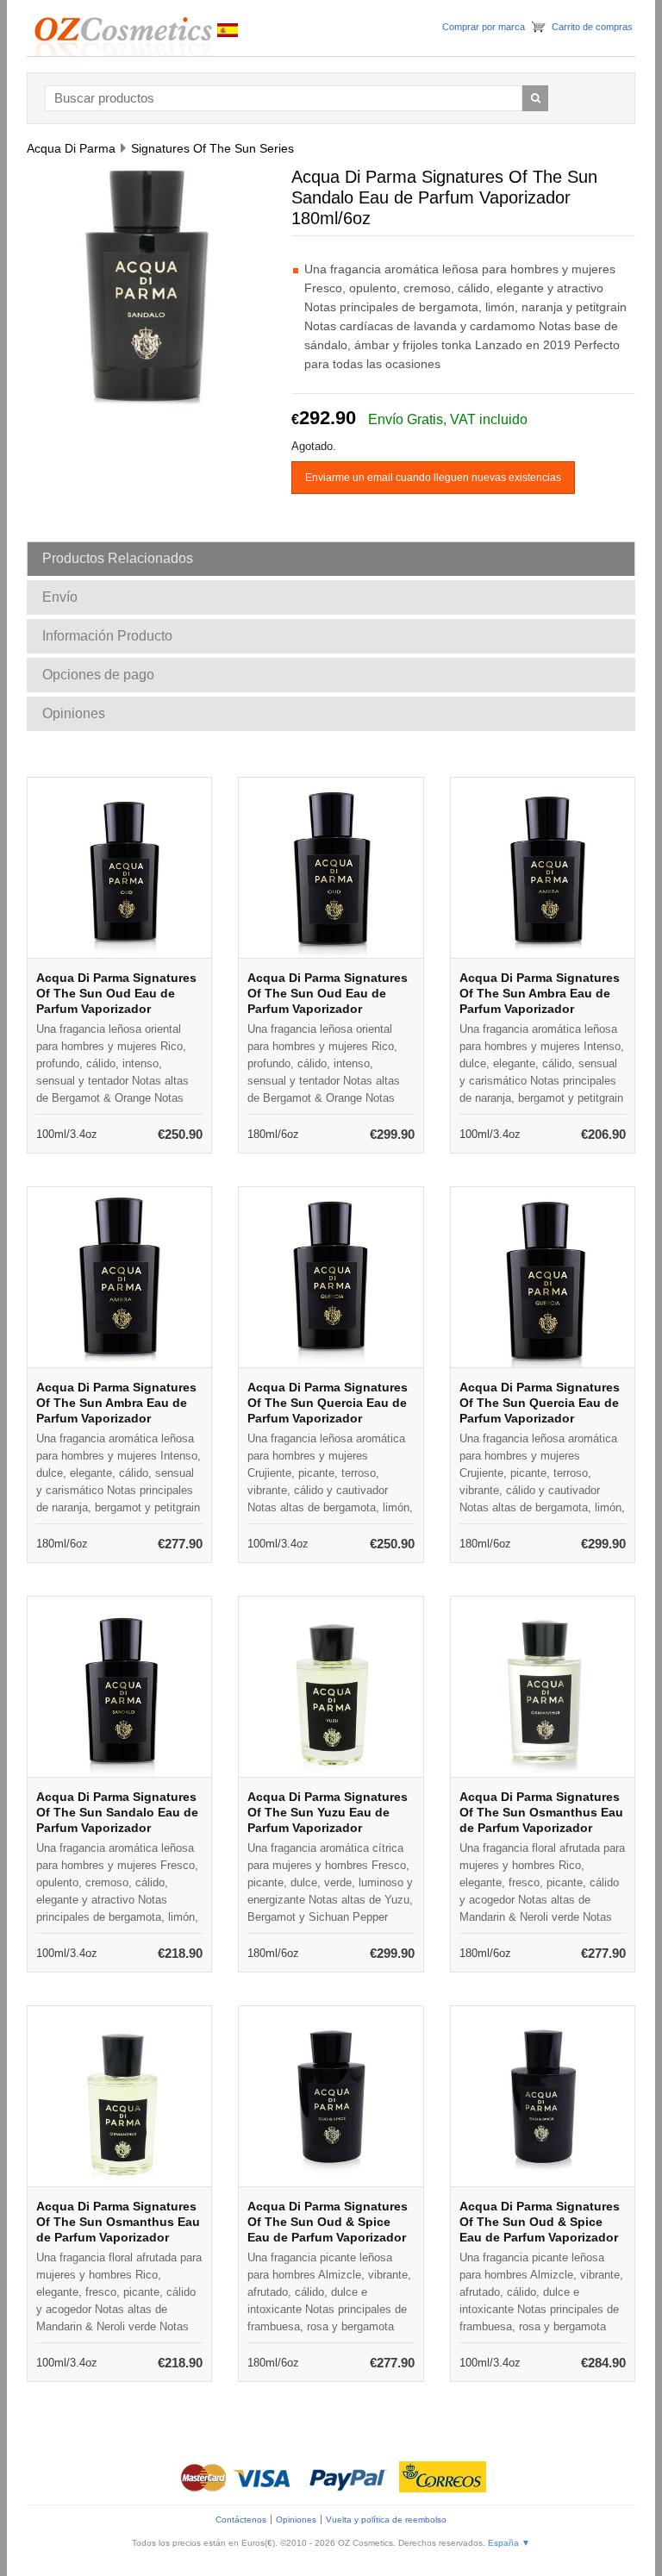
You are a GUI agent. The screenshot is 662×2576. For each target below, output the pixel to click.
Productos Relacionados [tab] (118, 558)
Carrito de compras (592, 27)
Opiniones (296, 2520)
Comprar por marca (484, 27)
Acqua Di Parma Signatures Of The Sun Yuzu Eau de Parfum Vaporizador (328, 1812)
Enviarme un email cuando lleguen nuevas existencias (433, 478)
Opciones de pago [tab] (98, 675)
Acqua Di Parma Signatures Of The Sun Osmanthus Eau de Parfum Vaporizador (541, 1812)
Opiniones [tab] (74, 713)
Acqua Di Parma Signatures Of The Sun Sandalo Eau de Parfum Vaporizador (117, 1812)
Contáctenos (241, 2520)
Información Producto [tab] (107, 636)
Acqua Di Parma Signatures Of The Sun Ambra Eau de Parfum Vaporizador (540, 993)
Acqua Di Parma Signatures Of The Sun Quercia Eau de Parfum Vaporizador (328, 1403)
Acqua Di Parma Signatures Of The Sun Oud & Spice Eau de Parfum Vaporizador (328, 2222)
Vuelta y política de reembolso (386, 2520)
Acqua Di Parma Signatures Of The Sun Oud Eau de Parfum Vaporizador (116, 993)
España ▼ (509, 2543)
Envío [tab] (60, 597)
